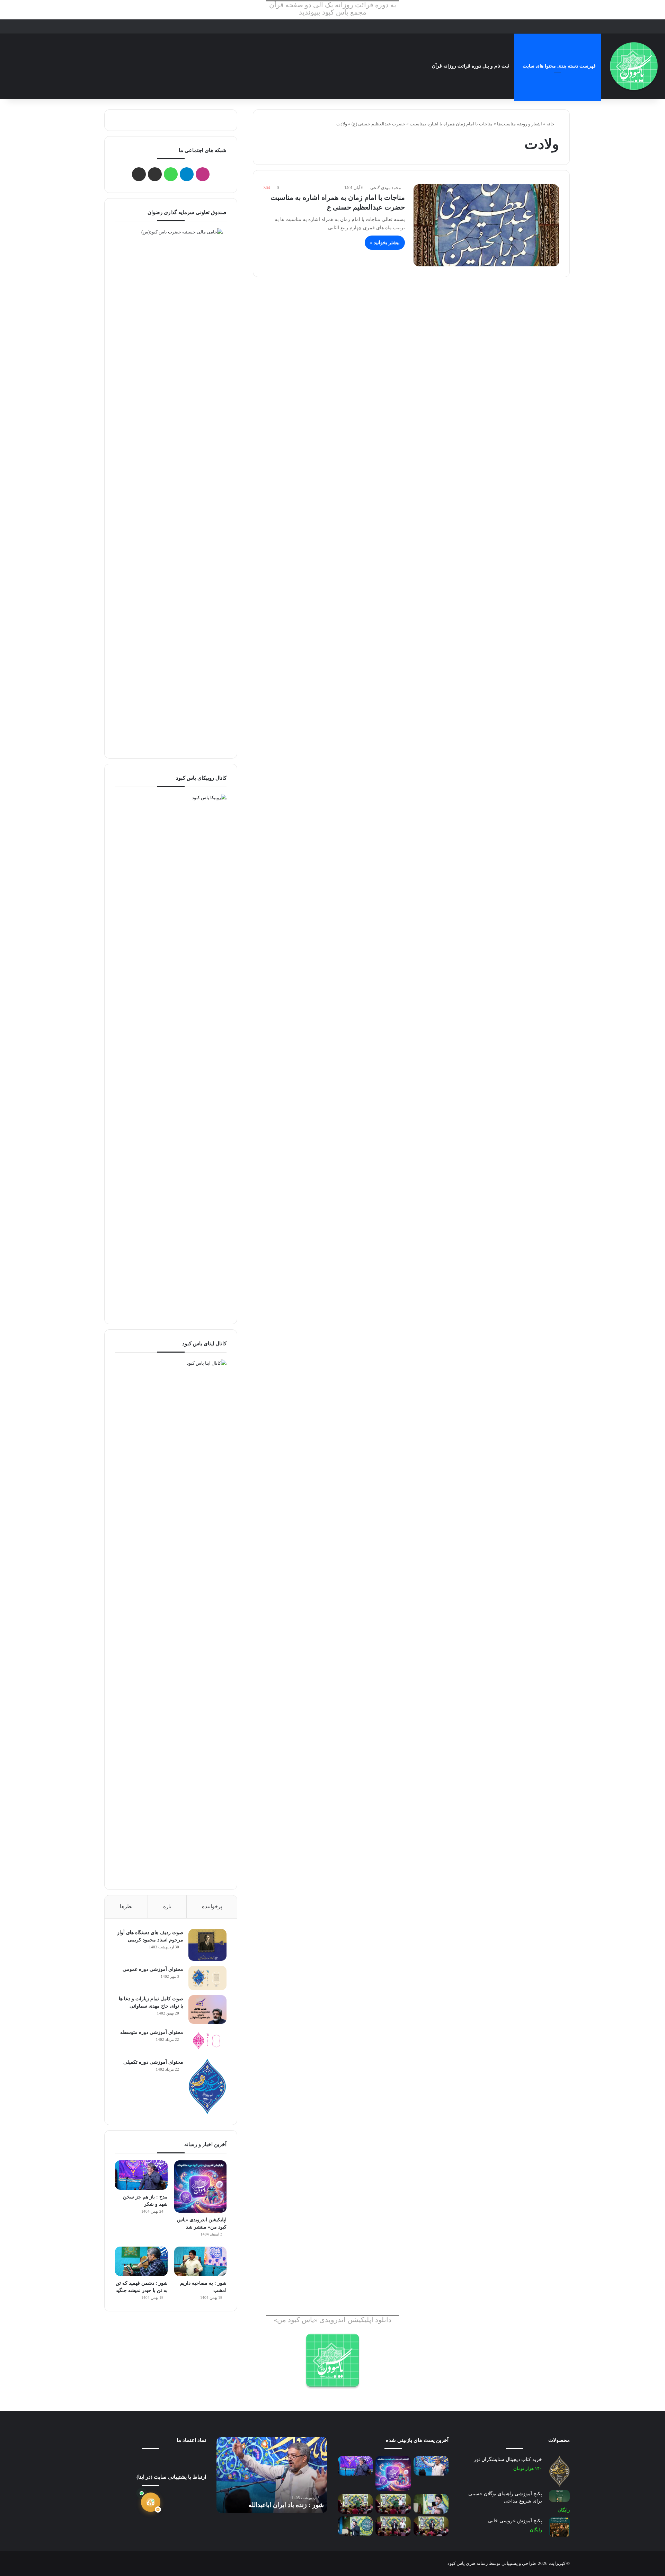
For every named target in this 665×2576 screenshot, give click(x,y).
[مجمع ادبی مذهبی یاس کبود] (634, 66)
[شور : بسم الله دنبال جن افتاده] (393, 2526)
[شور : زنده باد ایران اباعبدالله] (431, 2466)
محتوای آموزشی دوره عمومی (153, 1969)
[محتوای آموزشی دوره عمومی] (207, 1978)
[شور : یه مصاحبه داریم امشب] (200, 2261)
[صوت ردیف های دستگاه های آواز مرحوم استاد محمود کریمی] (207, 1945)
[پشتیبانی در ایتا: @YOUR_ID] (151, 2502)
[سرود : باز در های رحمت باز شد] (355, 2504)
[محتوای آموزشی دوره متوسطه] (207, 2041)
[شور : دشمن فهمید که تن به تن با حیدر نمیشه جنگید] (141, 2261)
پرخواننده (212, 1906)
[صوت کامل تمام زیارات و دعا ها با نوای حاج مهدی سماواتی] (207, 2009)
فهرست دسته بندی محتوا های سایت (559, 66)
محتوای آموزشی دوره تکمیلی (153, 2062)
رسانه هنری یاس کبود (468, 2563)
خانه (551, 124)
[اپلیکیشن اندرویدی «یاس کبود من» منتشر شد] (200, 2186)
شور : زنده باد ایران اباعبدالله (286, 2505)
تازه (167, 1906)
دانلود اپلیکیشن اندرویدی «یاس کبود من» (332, 2320)
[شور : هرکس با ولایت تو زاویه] (355, 2526)
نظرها (126, 1906)
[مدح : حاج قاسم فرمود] (431, 2526)
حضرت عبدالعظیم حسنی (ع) (378, 124)
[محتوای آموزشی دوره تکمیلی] (207, 2086)
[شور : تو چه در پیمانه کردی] (431, 2504)
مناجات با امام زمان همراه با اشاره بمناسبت (451, 124)
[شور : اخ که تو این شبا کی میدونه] (393, 2504)
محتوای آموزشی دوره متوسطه (152, 2032)
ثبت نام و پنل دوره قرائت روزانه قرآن (471, 66)
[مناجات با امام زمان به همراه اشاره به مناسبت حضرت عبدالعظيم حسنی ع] (486, 225)
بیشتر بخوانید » (385, 243)
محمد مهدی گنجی (385, 188)
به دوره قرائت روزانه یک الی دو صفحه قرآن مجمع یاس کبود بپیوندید (333, 9)
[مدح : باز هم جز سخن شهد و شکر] (141, 2175)
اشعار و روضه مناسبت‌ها (520, 124)
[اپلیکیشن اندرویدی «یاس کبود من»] (332, 2360)
